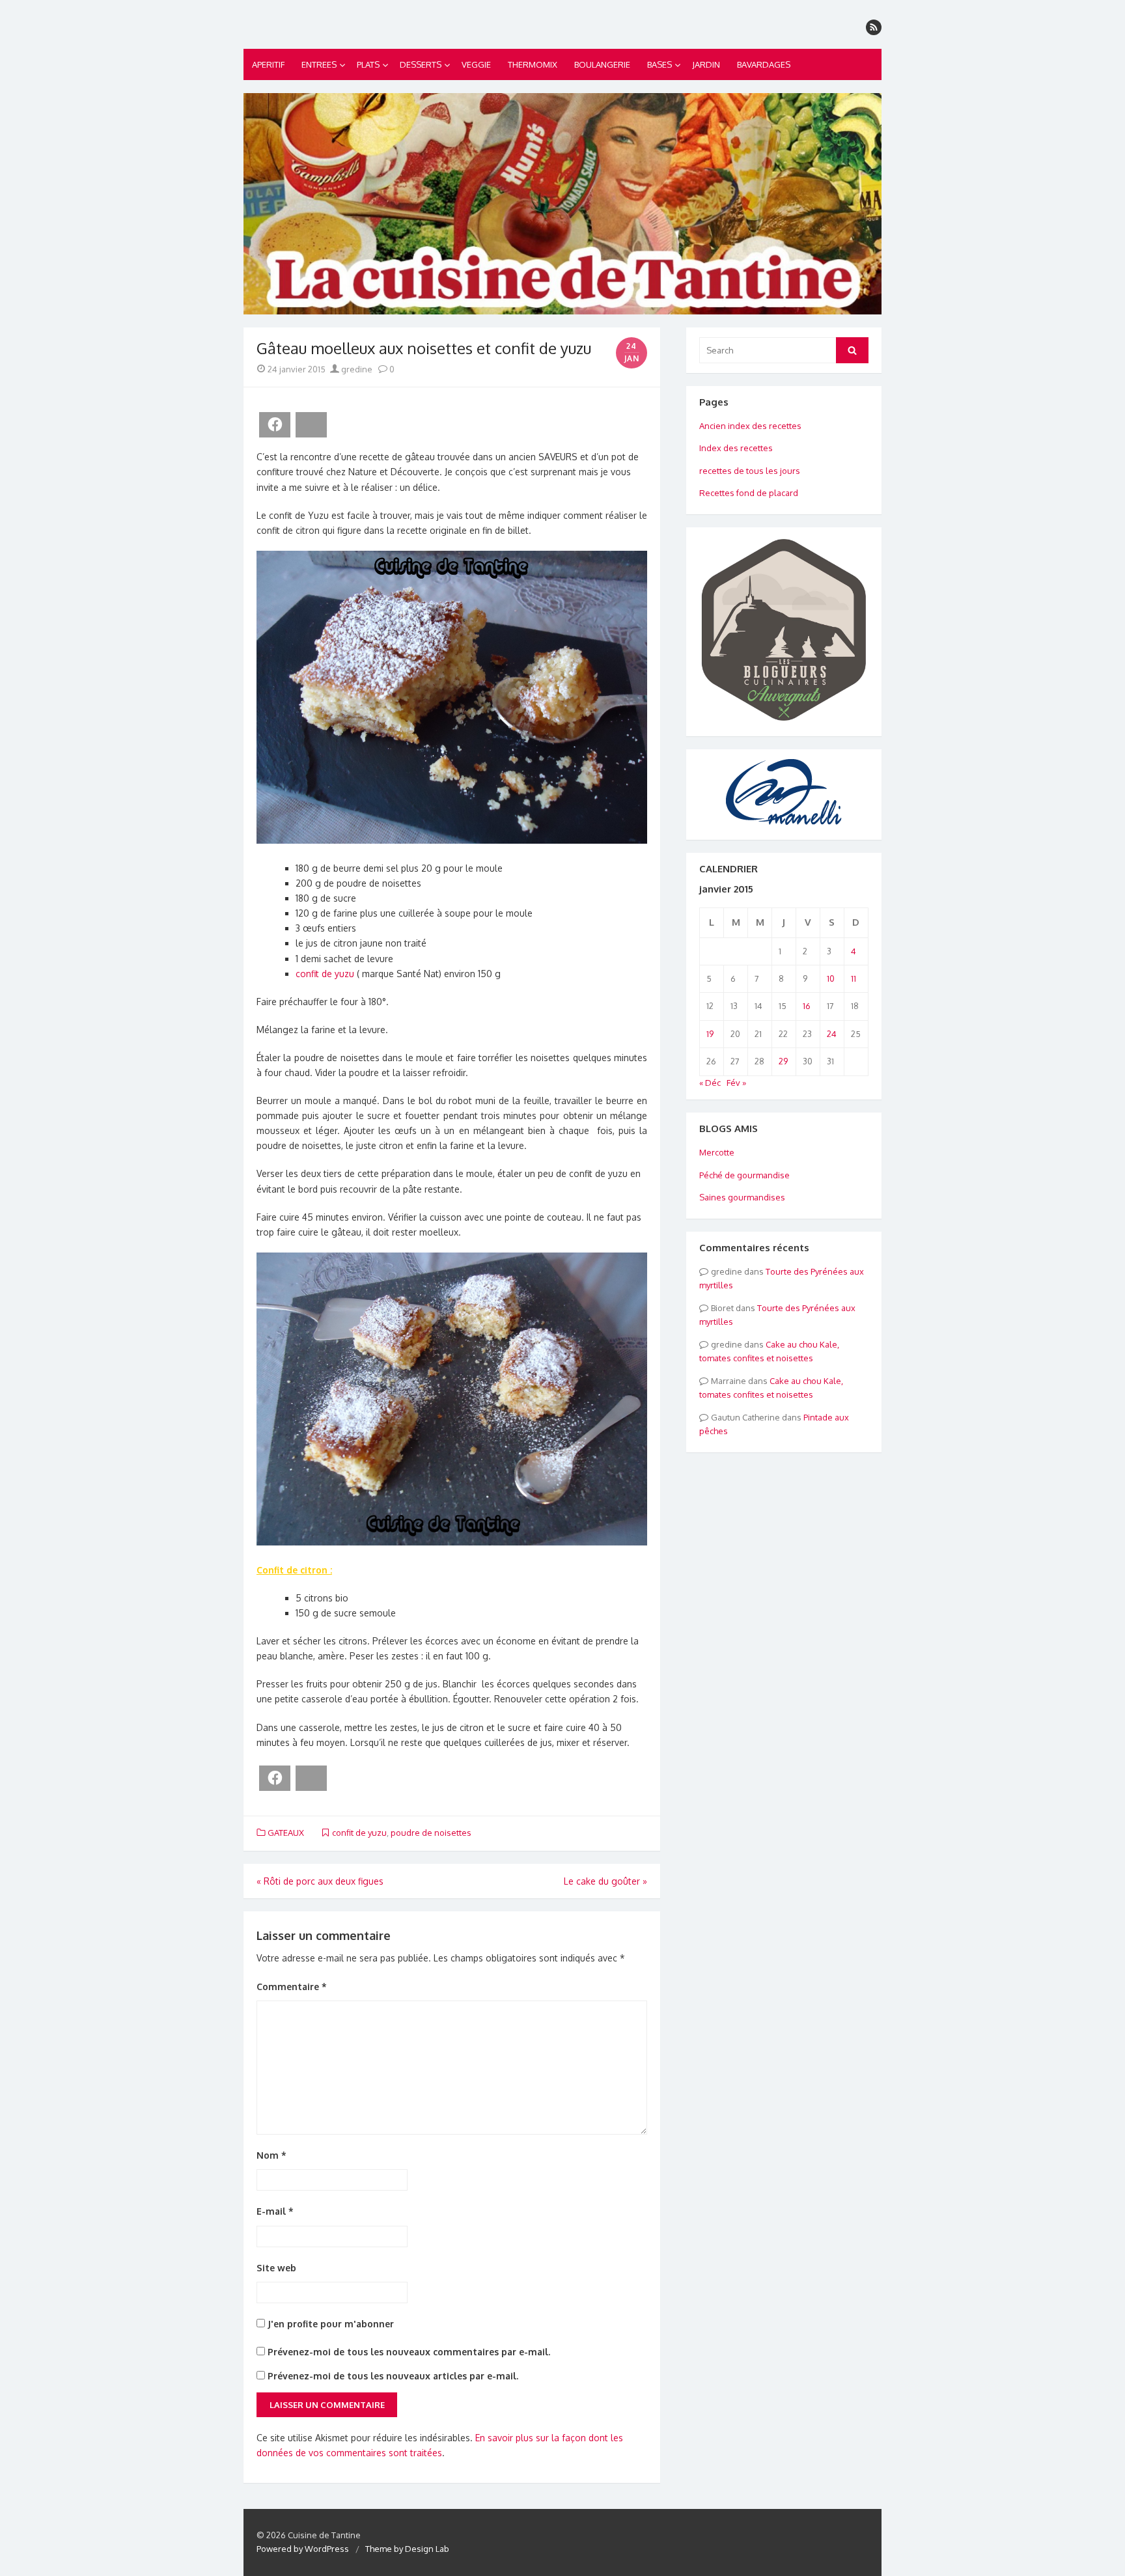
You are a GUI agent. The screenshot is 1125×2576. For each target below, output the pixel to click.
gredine (356, 369)
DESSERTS (421, 64)
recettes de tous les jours (750, 471)
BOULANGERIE (602, 64)
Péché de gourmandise (744, 1175)
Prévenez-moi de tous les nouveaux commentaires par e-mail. (409, 2352)
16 (807, 1006)
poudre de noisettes (431, 1833)
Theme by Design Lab (407, 2549)
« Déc (710, 1083)
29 (783, 1061)
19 (710, 1034)
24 (832, 1034)
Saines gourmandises (742, 1197)
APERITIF (268, 64)
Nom (271, 2155)
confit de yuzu (325, 974)
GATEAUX (286, 1833)
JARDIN (706, 64)
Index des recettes (736, 448)
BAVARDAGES (764, 64)
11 (854, 978)
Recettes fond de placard (749, 493)
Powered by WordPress (303, 2549)
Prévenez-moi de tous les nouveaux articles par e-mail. (393, 2376)
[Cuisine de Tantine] (562, 204)
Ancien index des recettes (750, 426)
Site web (276, 2268)
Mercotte (717, 1152)
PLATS (368, 64)
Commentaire (292, 1987)
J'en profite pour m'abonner (329, 2324)
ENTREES (319, 64)
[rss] (874, 27)
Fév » (736, 1083)
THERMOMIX (533, 64)
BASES (660, 64)
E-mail (275, 2211)
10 (831, 978)
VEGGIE (476, 64)
